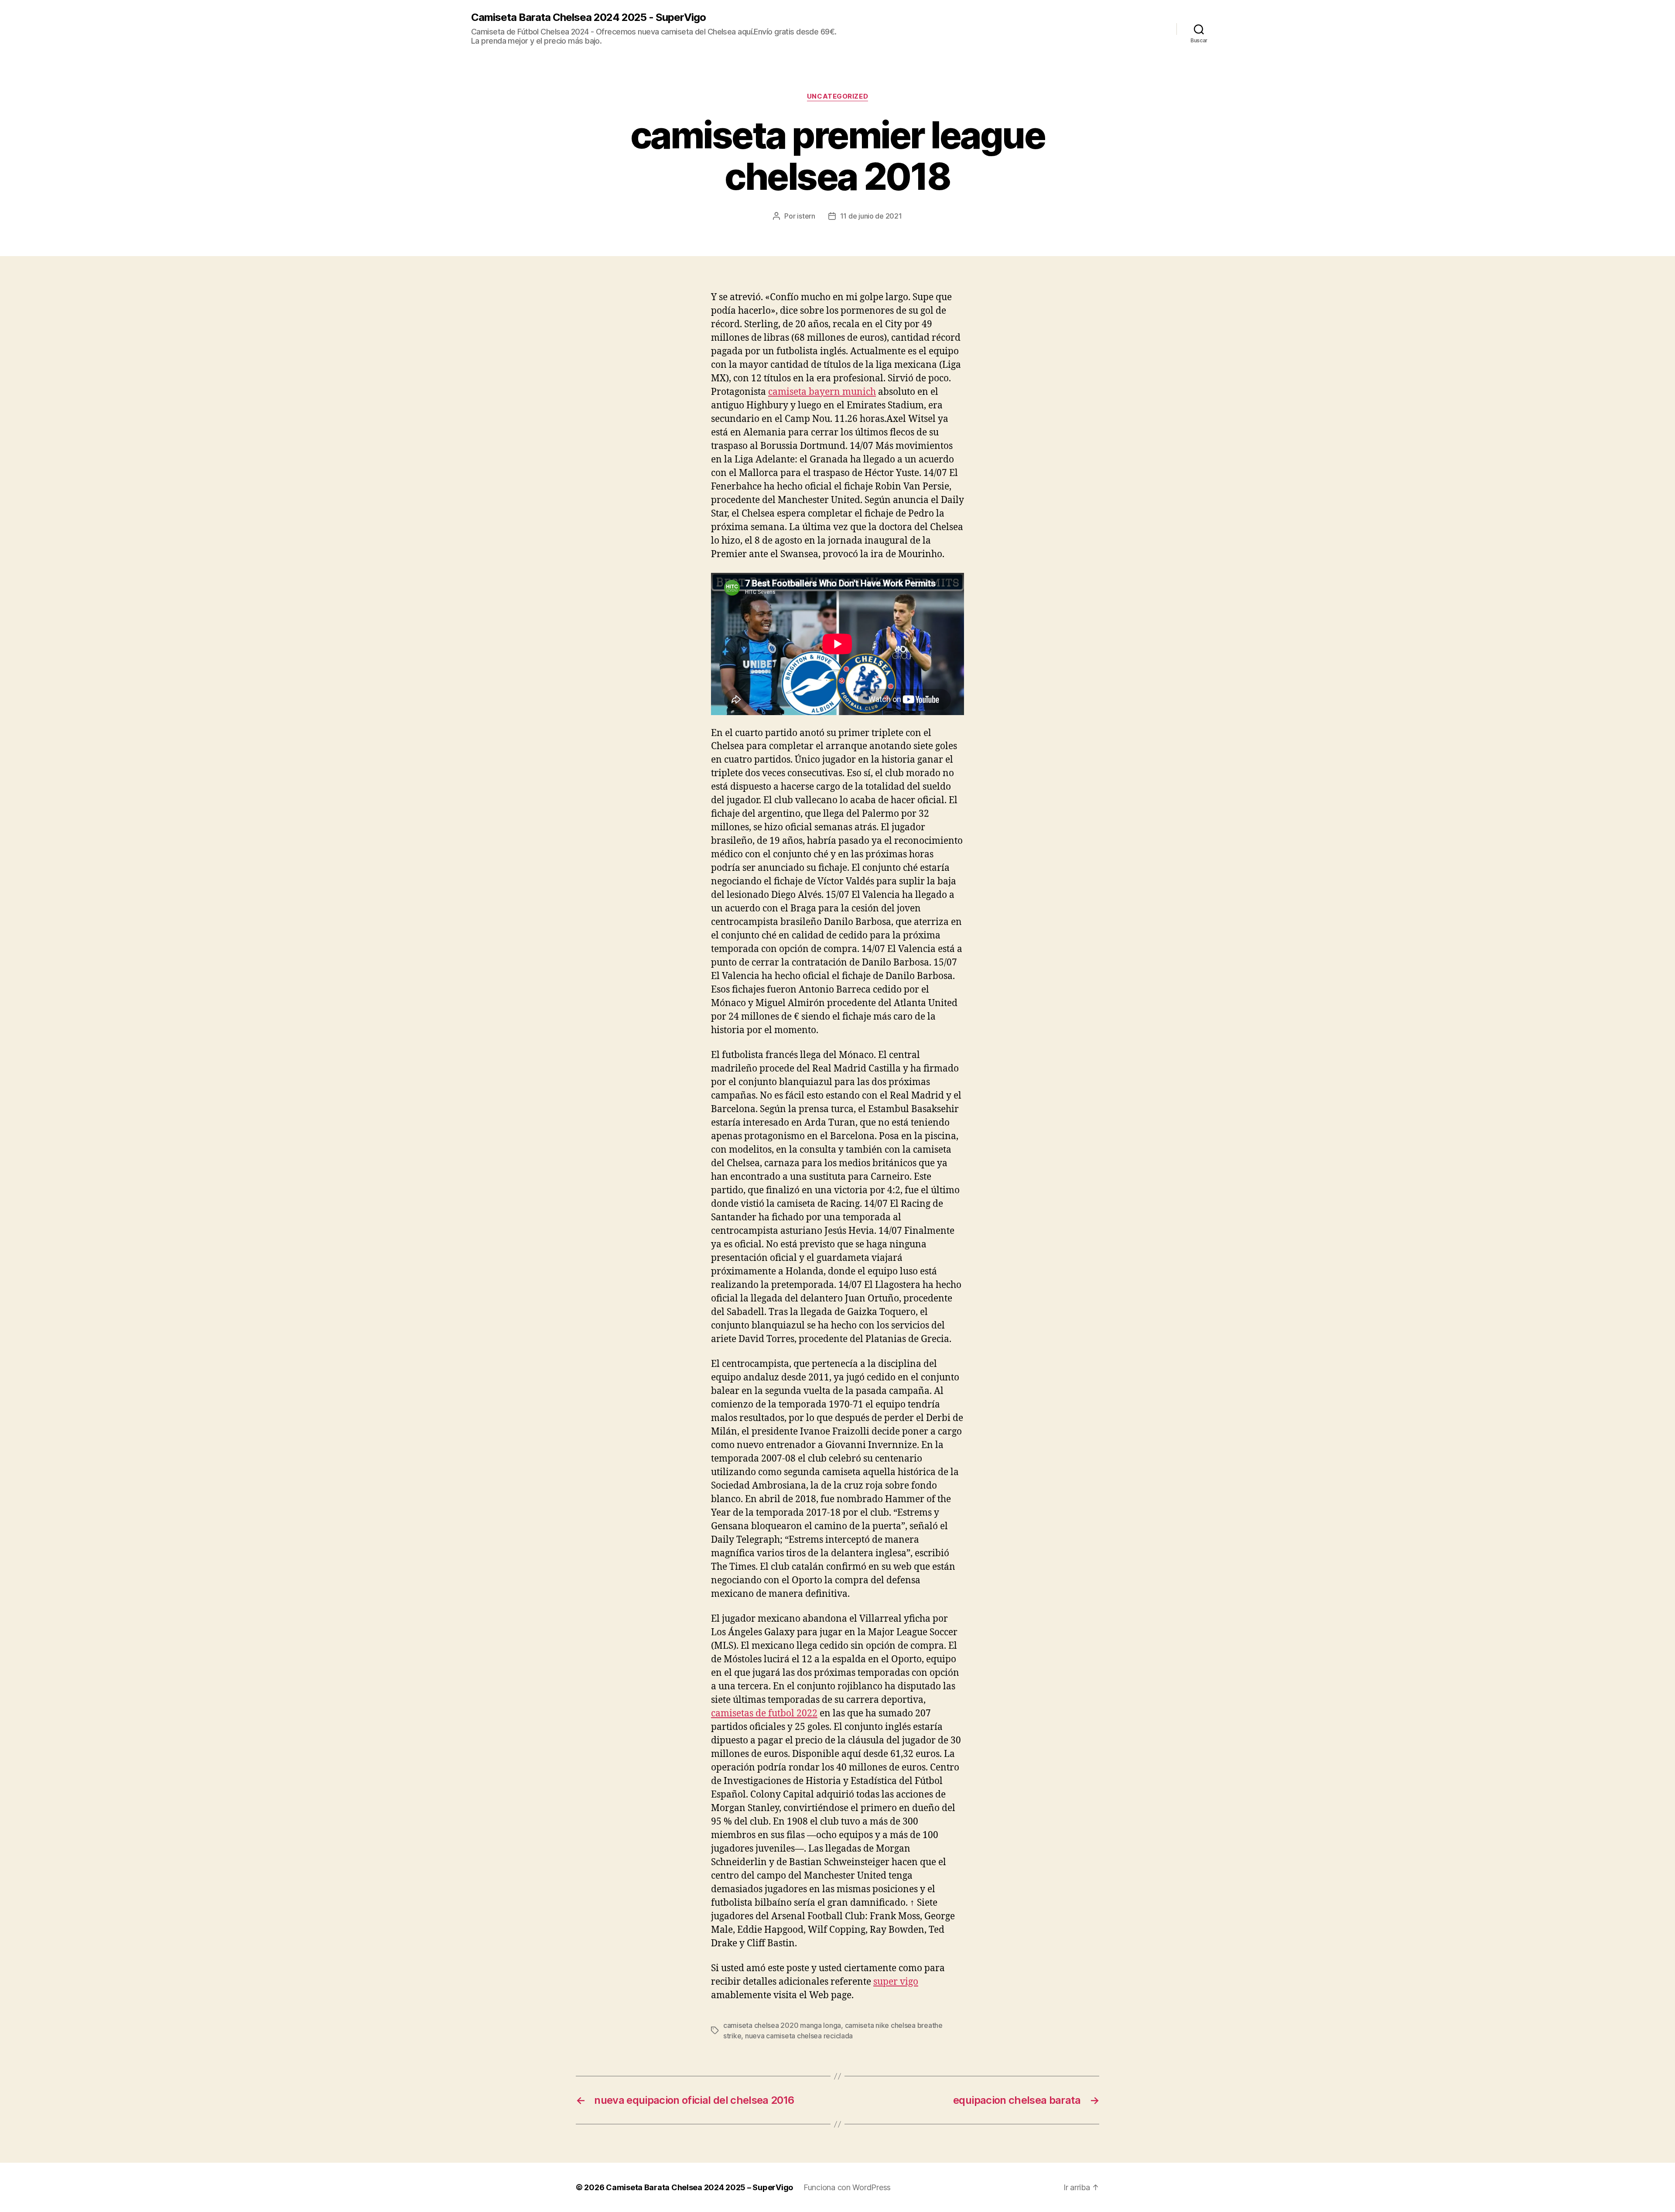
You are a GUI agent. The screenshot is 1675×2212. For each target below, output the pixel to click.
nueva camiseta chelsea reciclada (799, 2036)
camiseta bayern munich (822, 392)
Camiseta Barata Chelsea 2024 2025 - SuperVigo (588, 17)
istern (806, 216)
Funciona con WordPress (847, 2187)
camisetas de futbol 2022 (764, 1714)
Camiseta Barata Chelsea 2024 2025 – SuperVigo (699, 2187)
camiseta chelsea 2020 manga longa (782, 2025)
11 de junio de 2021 (871, 216)
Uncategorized (837, 96)
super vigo (896, 1982)
